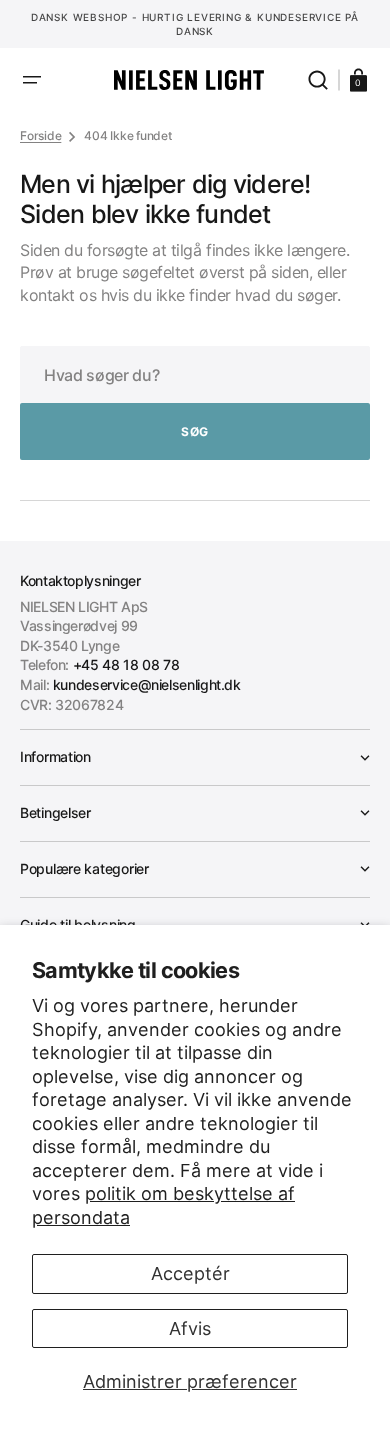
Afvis (190, 1328)
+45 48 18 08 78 (126, 664)
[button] (32, 80)
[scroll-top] (195, 1390)
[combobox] (195, 374)
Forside (40, 135)
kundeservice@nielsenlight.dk (147, 684)
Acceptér (190, 1273)
